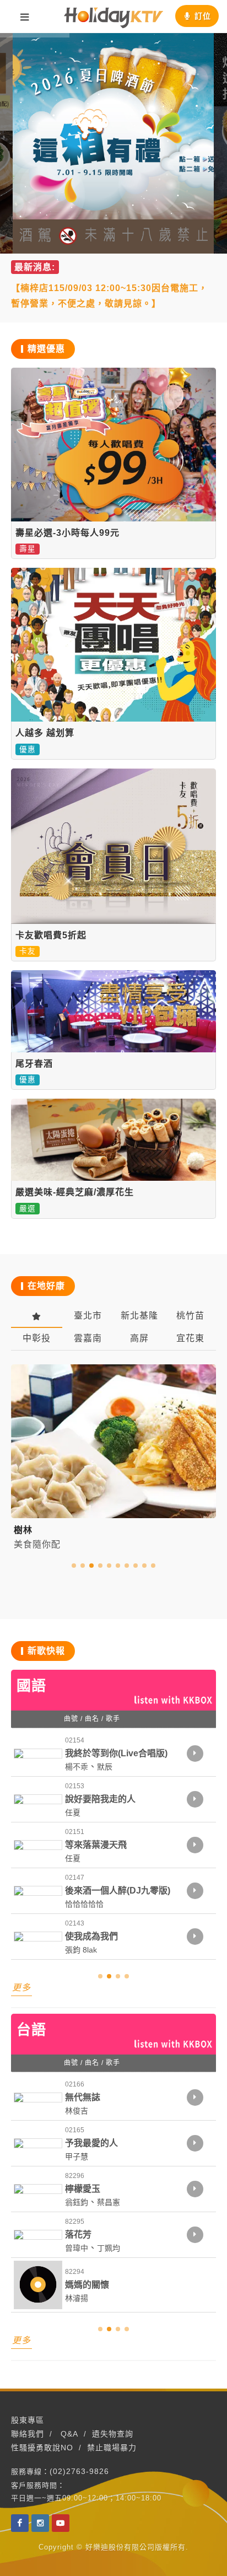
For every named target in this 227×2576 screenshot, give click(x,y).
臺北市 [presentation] (88, 1316)
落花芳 (78, 2234)
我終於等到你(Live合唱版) (116, 1753)
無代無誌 (83, 2097)
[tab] (37, 1316)
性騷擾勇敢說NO (42, 2448)
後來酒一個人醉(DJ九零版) (118, 1891)
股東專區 (28, 2420)
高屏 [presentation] (139, 1338)
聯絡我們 (28, 2434)
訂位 (203, 16)
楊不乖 (77, 1767)
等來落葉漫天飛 (96, 1845)
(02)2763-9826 (79, 2471)
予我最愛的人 (91, 2143)
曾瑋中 (77, 2248)
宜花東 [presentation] (190, 1338)
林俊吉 (77, 2111)
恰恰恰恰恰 (84, 1904)
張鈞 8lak (81, 1950)
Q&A (69, 2434)
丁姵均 (109, 2248)
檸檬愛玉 (83, 2189)
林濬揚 (77, 2298)
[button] (74, 1566)
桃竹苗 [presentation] (190, 1316)
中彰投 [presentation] (37, 1338)
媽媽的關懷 (87, 2285)
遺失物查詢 (113, 2434)
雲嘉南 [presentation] (88, 1338)
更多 (21, 1988)
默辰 (105, 1767)
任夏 (73, 1813)
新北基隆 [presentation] (139, 1316)
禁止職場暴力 (112, 2448)
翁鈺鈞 (77, 2202)
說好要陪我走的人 (100, 1799)
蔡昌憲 (109, 2202)
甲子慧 (77, 2156)
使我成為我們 (91, 1936)
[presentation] (37, 1316)
